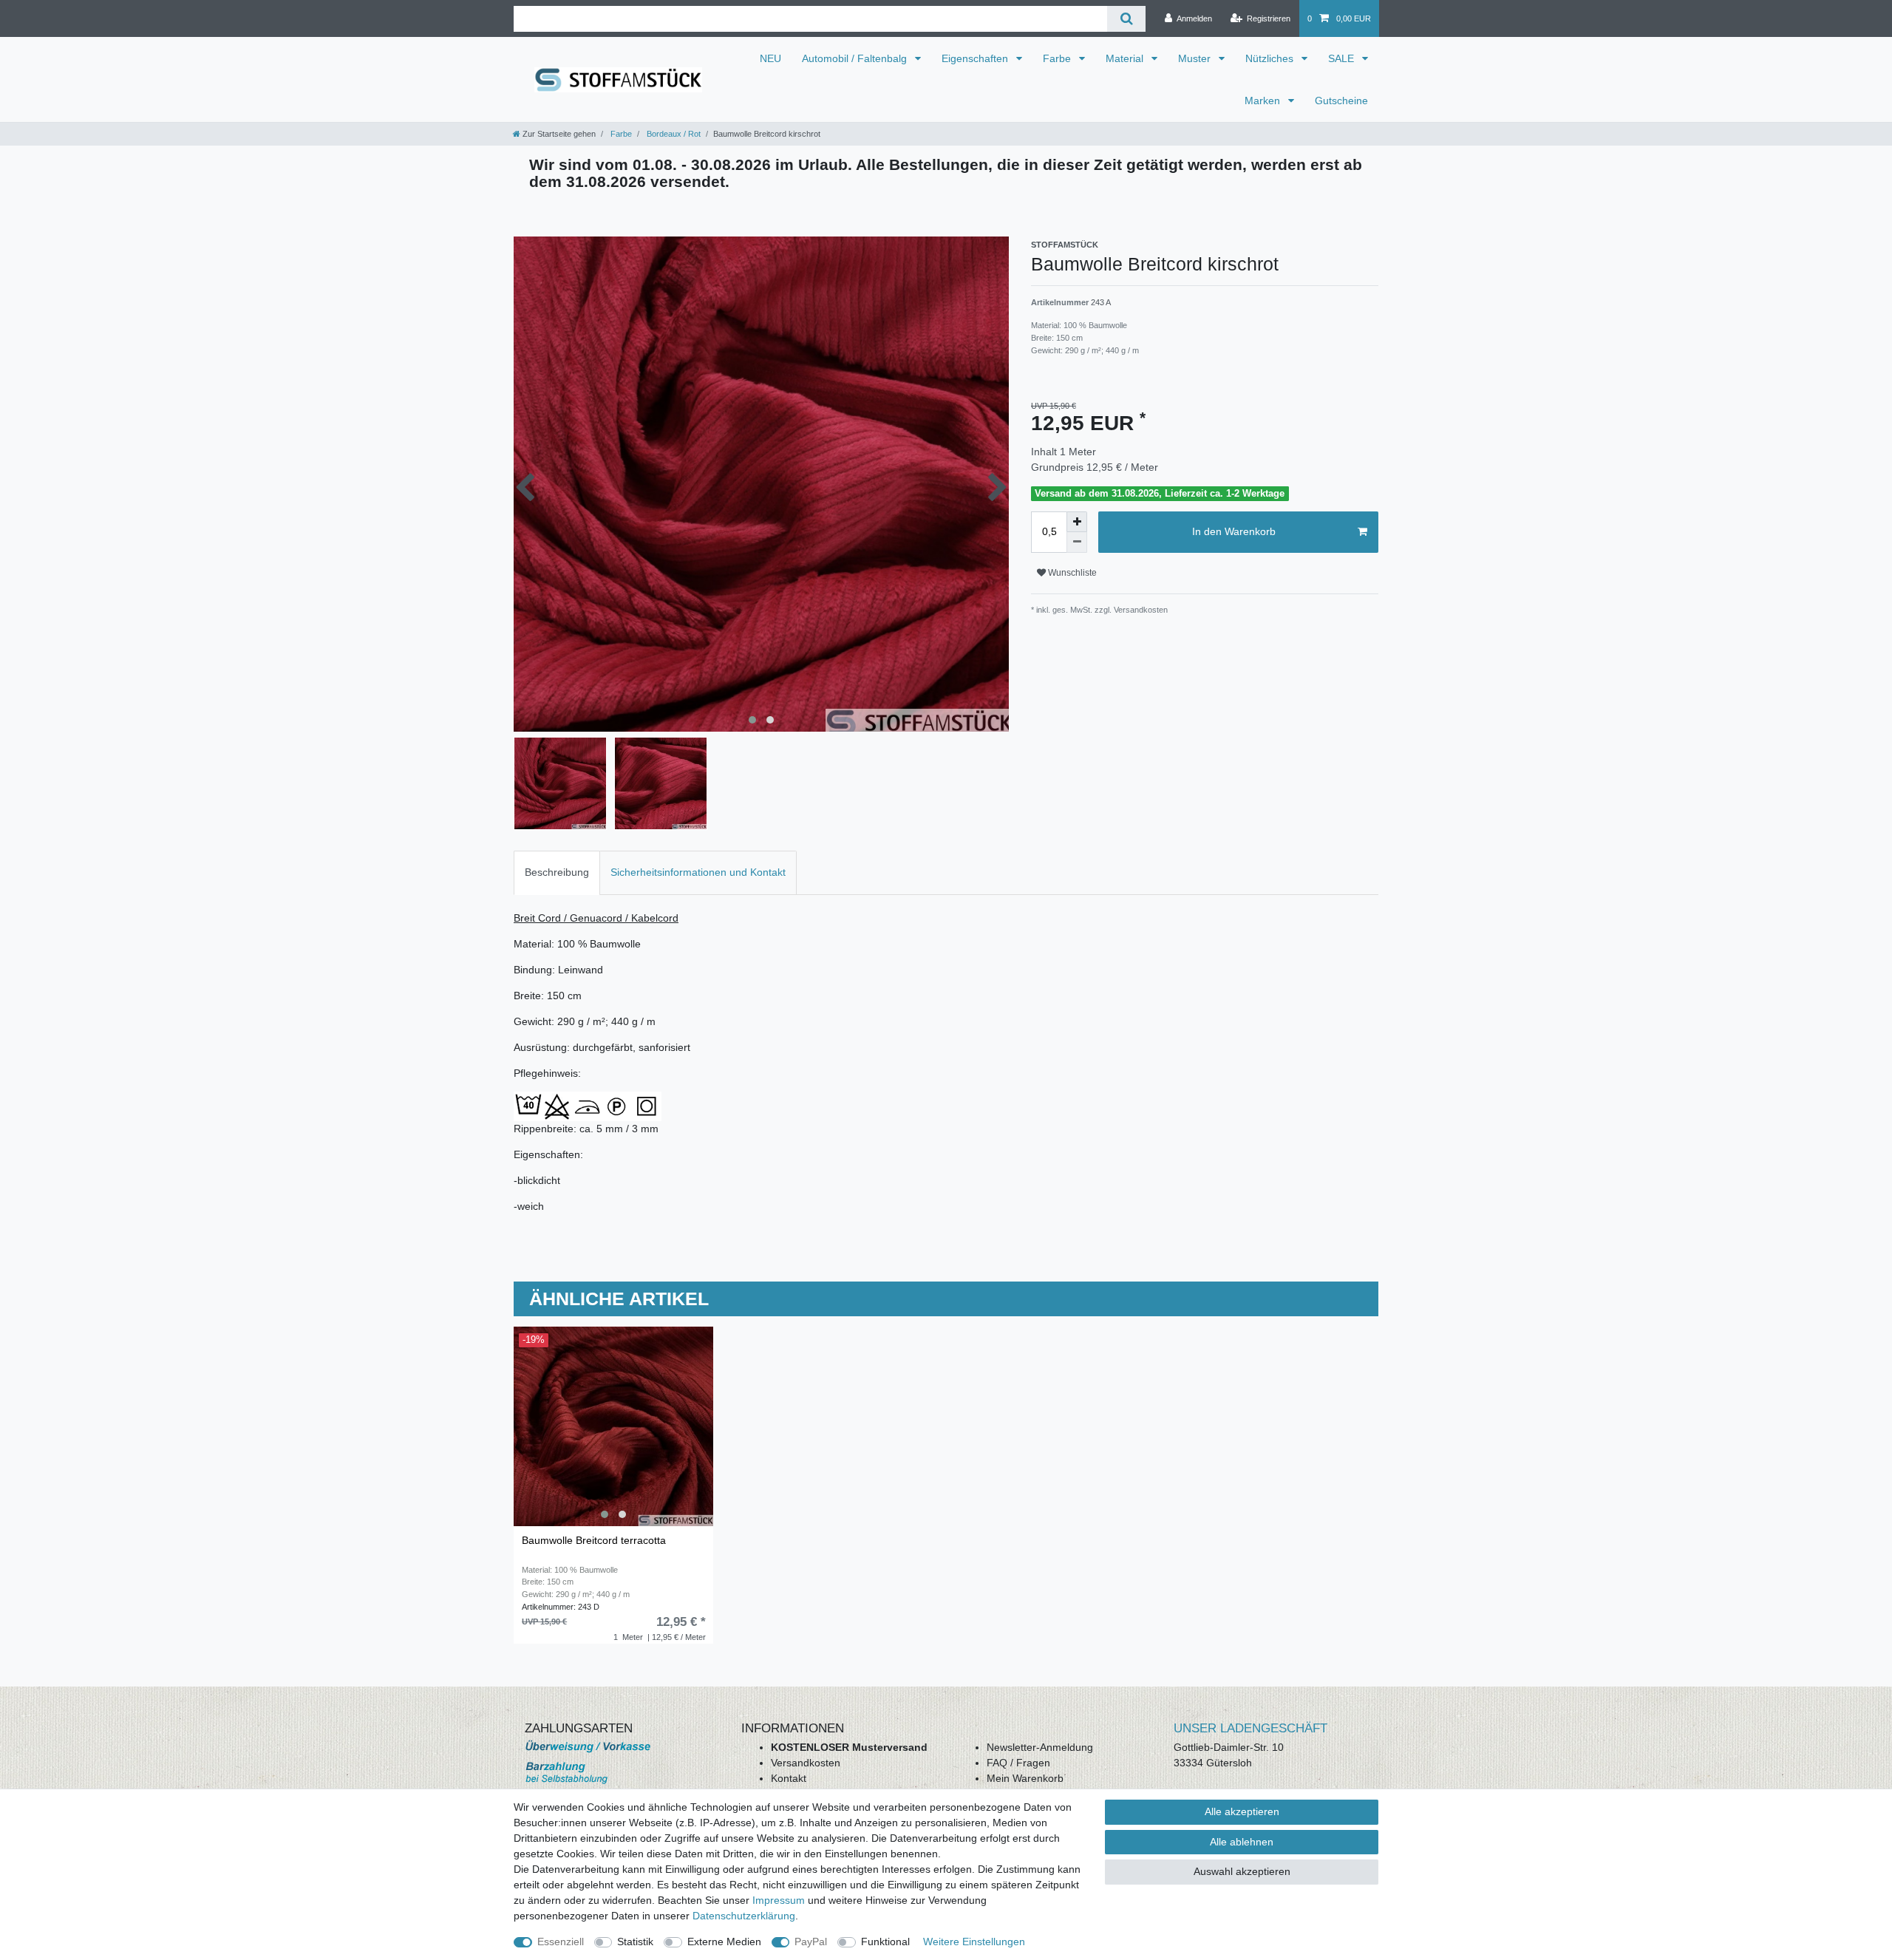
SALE (1343, 58)
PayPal (811, 1942)
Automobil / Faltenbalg (856, 58)
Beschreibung (557, 872)
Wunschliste (1071, 573)
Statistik (635, 1942)
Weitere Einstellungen (974, 1942)
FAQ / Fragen (1018, 1763)
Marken (1264, 101)
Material (1126, 58)
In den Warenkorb (1234, 531)
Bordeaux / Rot (673, 134)
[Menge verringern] (1077, 542)
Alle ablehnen (1242, 1842)
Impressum (779, 1900)
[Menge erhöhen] (1077, 522)
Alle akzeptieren (1242, 1811)
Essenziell (561, 1942)
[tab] (557, 872)
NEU (770, 58)
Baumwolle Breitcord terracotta (594, 1541)
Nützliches (1271, 58)
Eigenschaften (976, 58)
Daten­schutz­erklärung (744, 1916)
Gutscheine (1341, 101)
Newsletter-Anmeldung (1040, 1747)
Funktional (885, 1942)
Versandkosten (806, 1763)
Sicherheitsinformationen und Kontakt (698, 872)
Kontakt (789, 1778)
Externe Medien (724, 1942)
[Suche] (1126, 19)
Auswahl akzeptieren (1242, 1871)
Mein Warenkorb (1025, 1778)
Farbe (1058, 58)
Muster (1196, 58)
